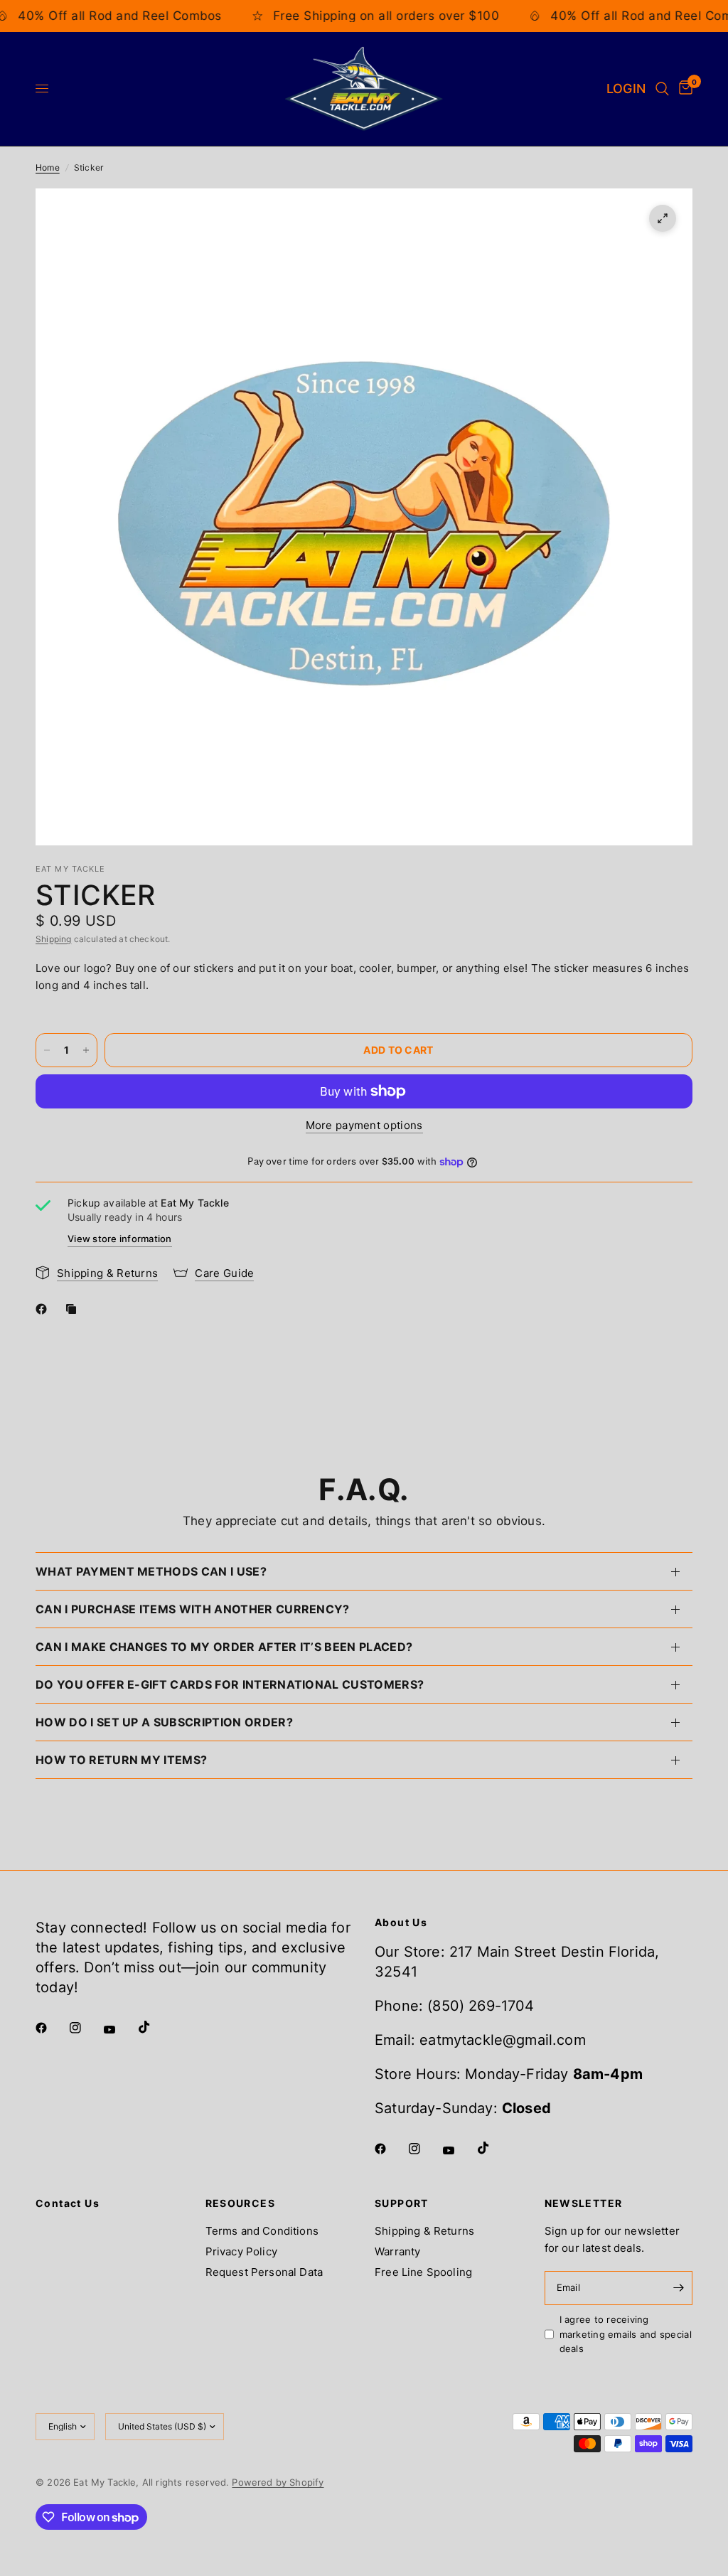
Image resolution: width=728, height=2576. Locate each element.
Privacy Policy (241, 2251)
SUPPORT (402, 2203)
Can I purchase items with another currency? (193, 1609)
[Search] (662, 89)
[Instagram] (85, 2028)
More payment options (364, 1125)
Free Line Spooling (423, 2272)
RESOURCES (241, 2203)
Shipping (53, 939)
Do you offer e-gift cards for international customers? (230, 1684)
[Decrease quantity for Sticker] (47, 1050)
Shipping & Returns (424, 2231)
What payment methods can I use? (151, 1571)
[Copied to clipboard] (74, 1309)
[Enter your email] (678, 2288)
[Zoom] (663, 218)
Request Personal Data (264, 2272)
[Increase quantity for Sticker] (86, 1050)
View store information (120, 1239)
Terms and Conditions (262, 2231)
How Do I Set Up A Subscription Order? (164, 1722)
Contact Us (68, 2203)
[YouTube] (119, 2030)
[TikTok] (154, 2027)
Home (48, 167)
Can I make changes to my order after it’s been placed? (224, 1647)
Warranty (397, 2251)
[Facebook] (44, 1309)
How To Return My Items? (121, 1760)
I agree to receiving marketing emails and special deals (626, 2334)
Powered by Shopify (278, 2482)
